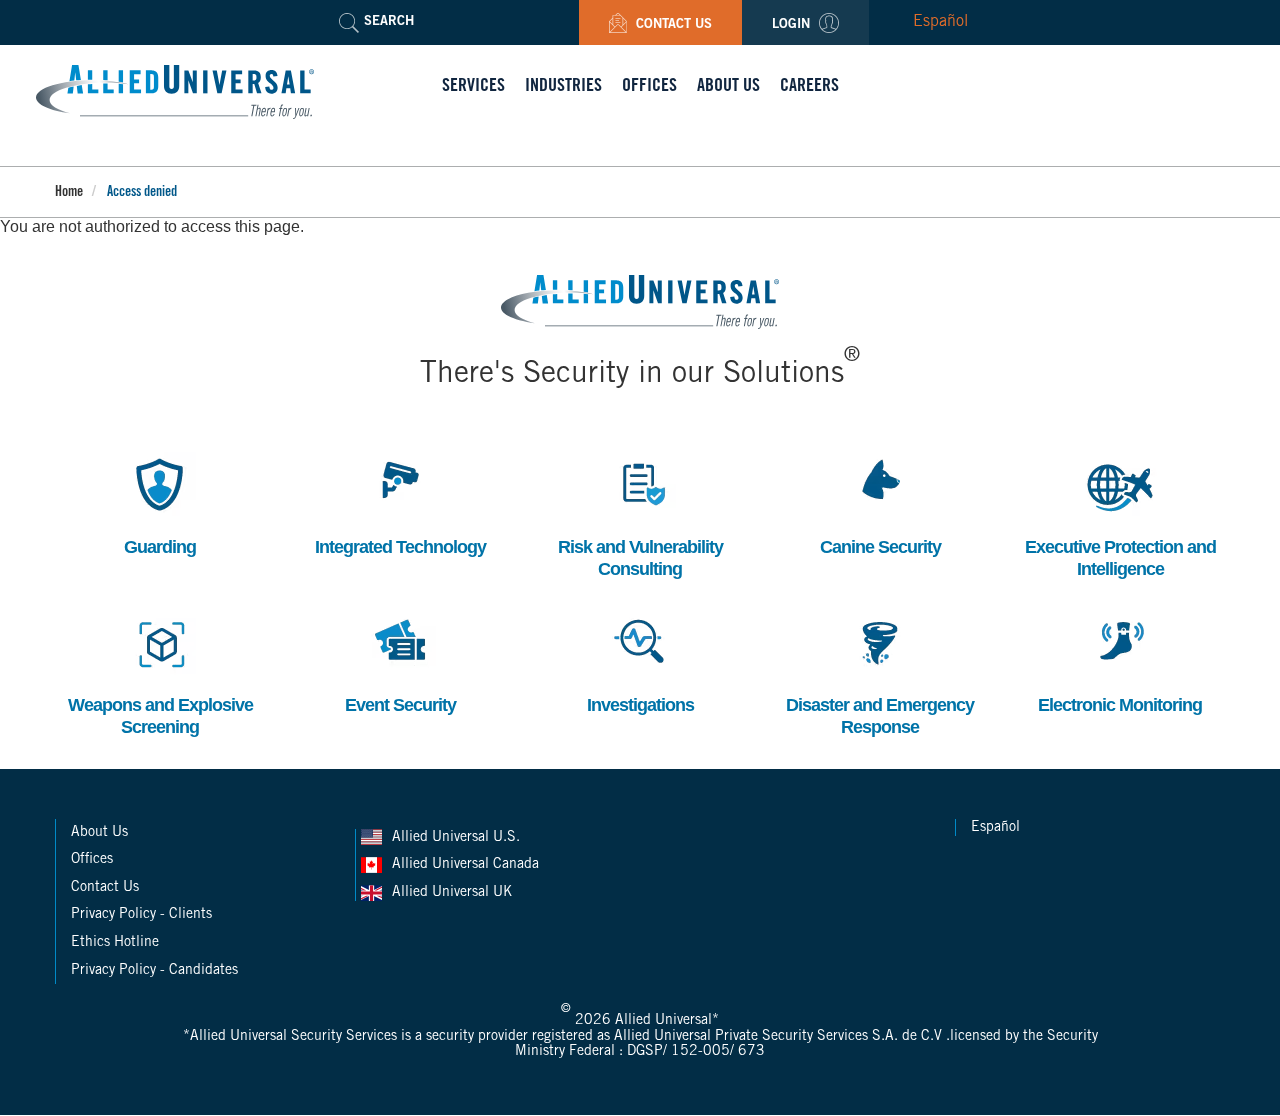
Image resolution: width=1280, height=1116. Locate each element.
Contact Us (672, 25)
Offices (92, 860)
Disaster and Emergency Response (880, 673)
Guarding (156, 504)
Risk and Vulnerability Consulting (640, 515)
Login (793, 25)
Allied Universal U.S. (458, 838)
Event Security (400, 662)
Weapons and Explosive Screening (160, 673)
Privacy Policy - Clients (141, 915)
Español (940, 22)
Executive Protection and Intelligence (1120, 515)
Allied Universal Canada (467, 865)
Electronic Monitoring (1120, 662)
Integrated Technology (400, 504)
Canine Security (880, 504)
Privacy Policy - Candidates (154, 971)
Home (69, 193)
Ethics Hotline (115, 943)
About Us (99, 833)
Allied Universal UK (454, 893)
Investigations (640, 662)
